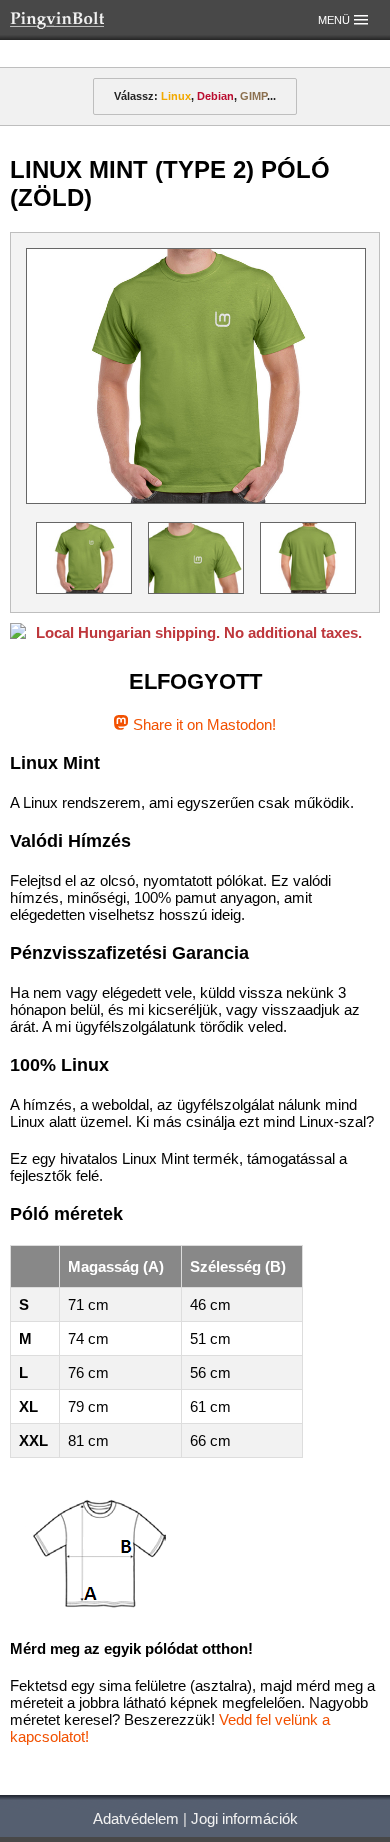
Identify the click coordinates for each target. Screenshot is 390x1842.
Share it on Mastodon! (202, 724)
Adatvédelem (136, 1818)
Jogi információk (244, 1818)
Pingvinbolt (85, 20)
